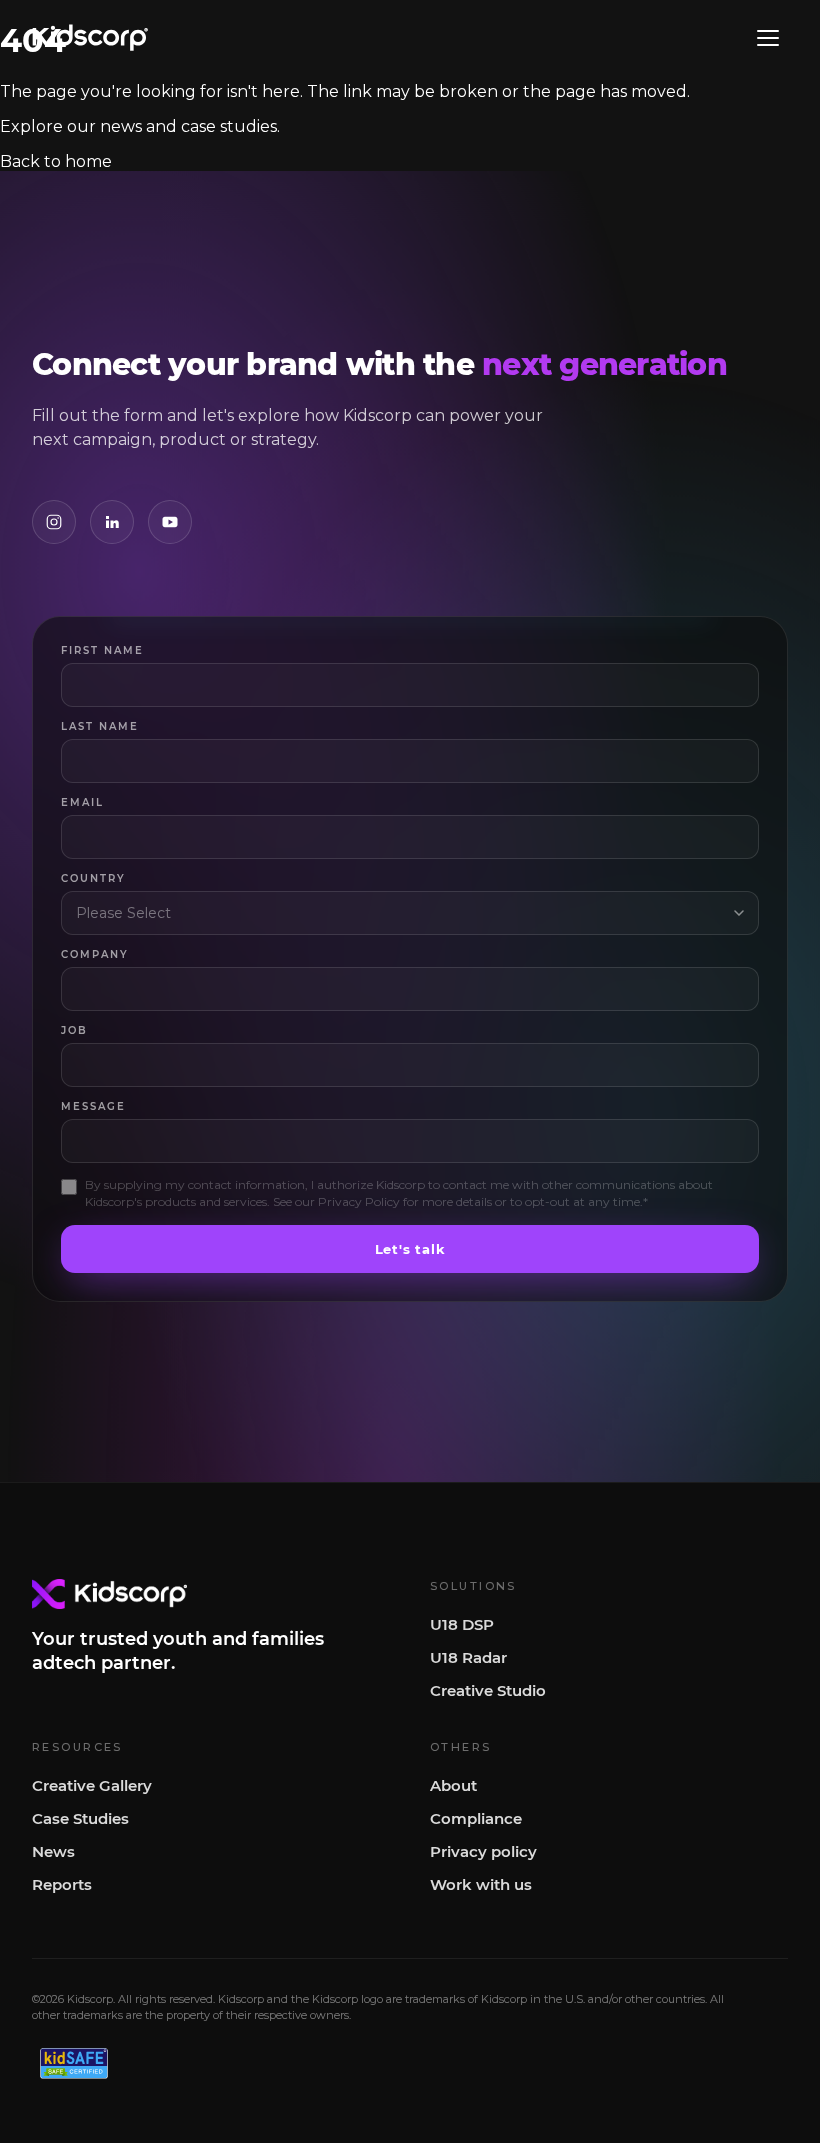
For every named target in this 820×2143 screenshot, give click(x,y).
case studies (229, 126)
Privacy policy (483, 1851)
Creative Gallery (92, 1785)
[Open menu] (768, 38)
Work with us (481, 1884)
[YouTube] (170, 522)
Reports (62, 1884)
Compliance (476, 1818)
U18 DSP (462, 1624)
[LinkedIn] (112, 522)
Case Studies (80, 1818)
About (453, 1785)
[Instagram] (54, 522)
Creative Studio (488, 1690)
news (121, 126)
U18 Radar (468, 1657)
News (53, 1851)
